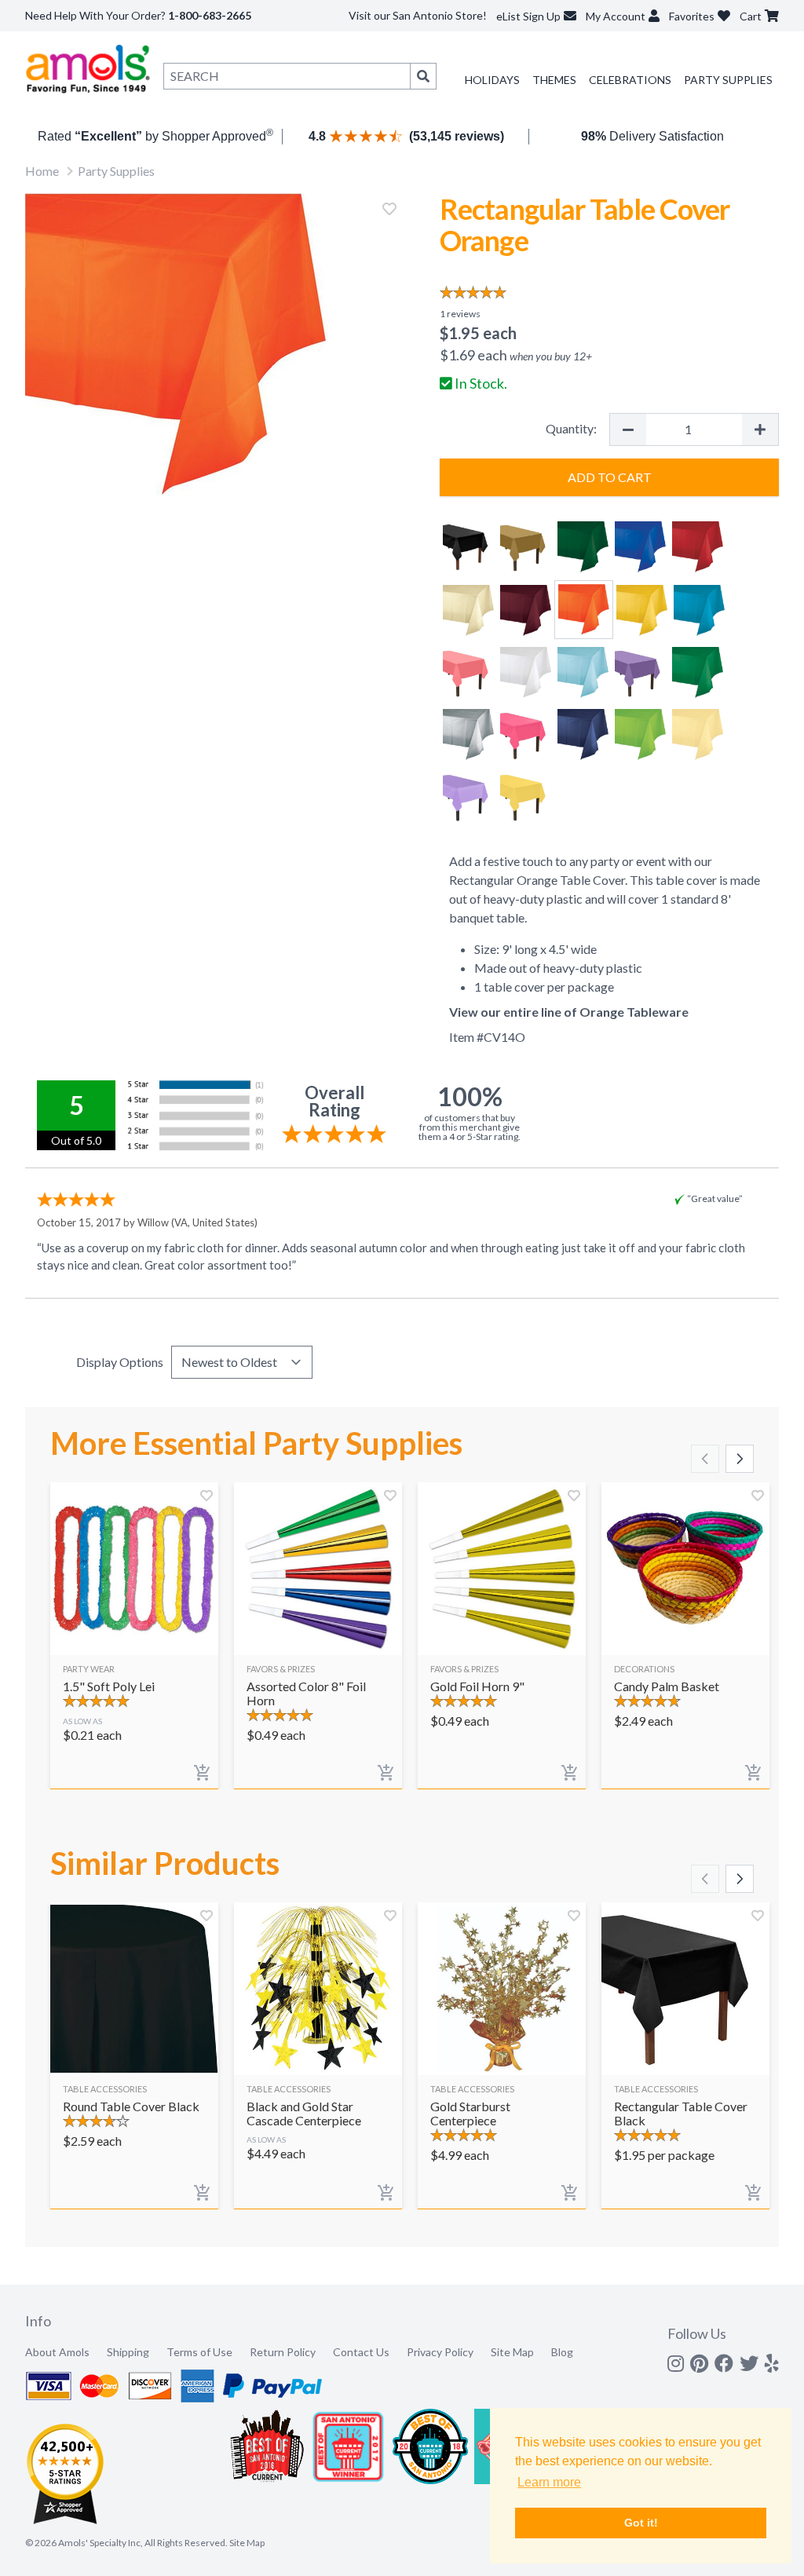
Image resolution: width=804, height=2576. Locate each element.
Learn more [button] (549, 2482)
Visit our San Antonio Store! (418, 15)
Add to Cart (610, 477)
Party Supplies (728, 80)
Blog (562, 2352)
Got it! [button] (641, 2523)
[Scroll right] (740, 1459)
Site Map (512, 2352)
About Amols (57, 2352)
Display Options (120, 1362)
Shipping (128, 2352)
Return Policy (283, 2352)
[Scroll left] (705, 1459)
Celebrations (630, 80)
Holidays (492, 80)
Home (42, 171)
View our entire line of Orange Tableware (569, 1012)
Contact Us (361, 2352)
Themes (554, 80)
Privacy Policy (440, 2352)
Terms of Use (199, 2352)
